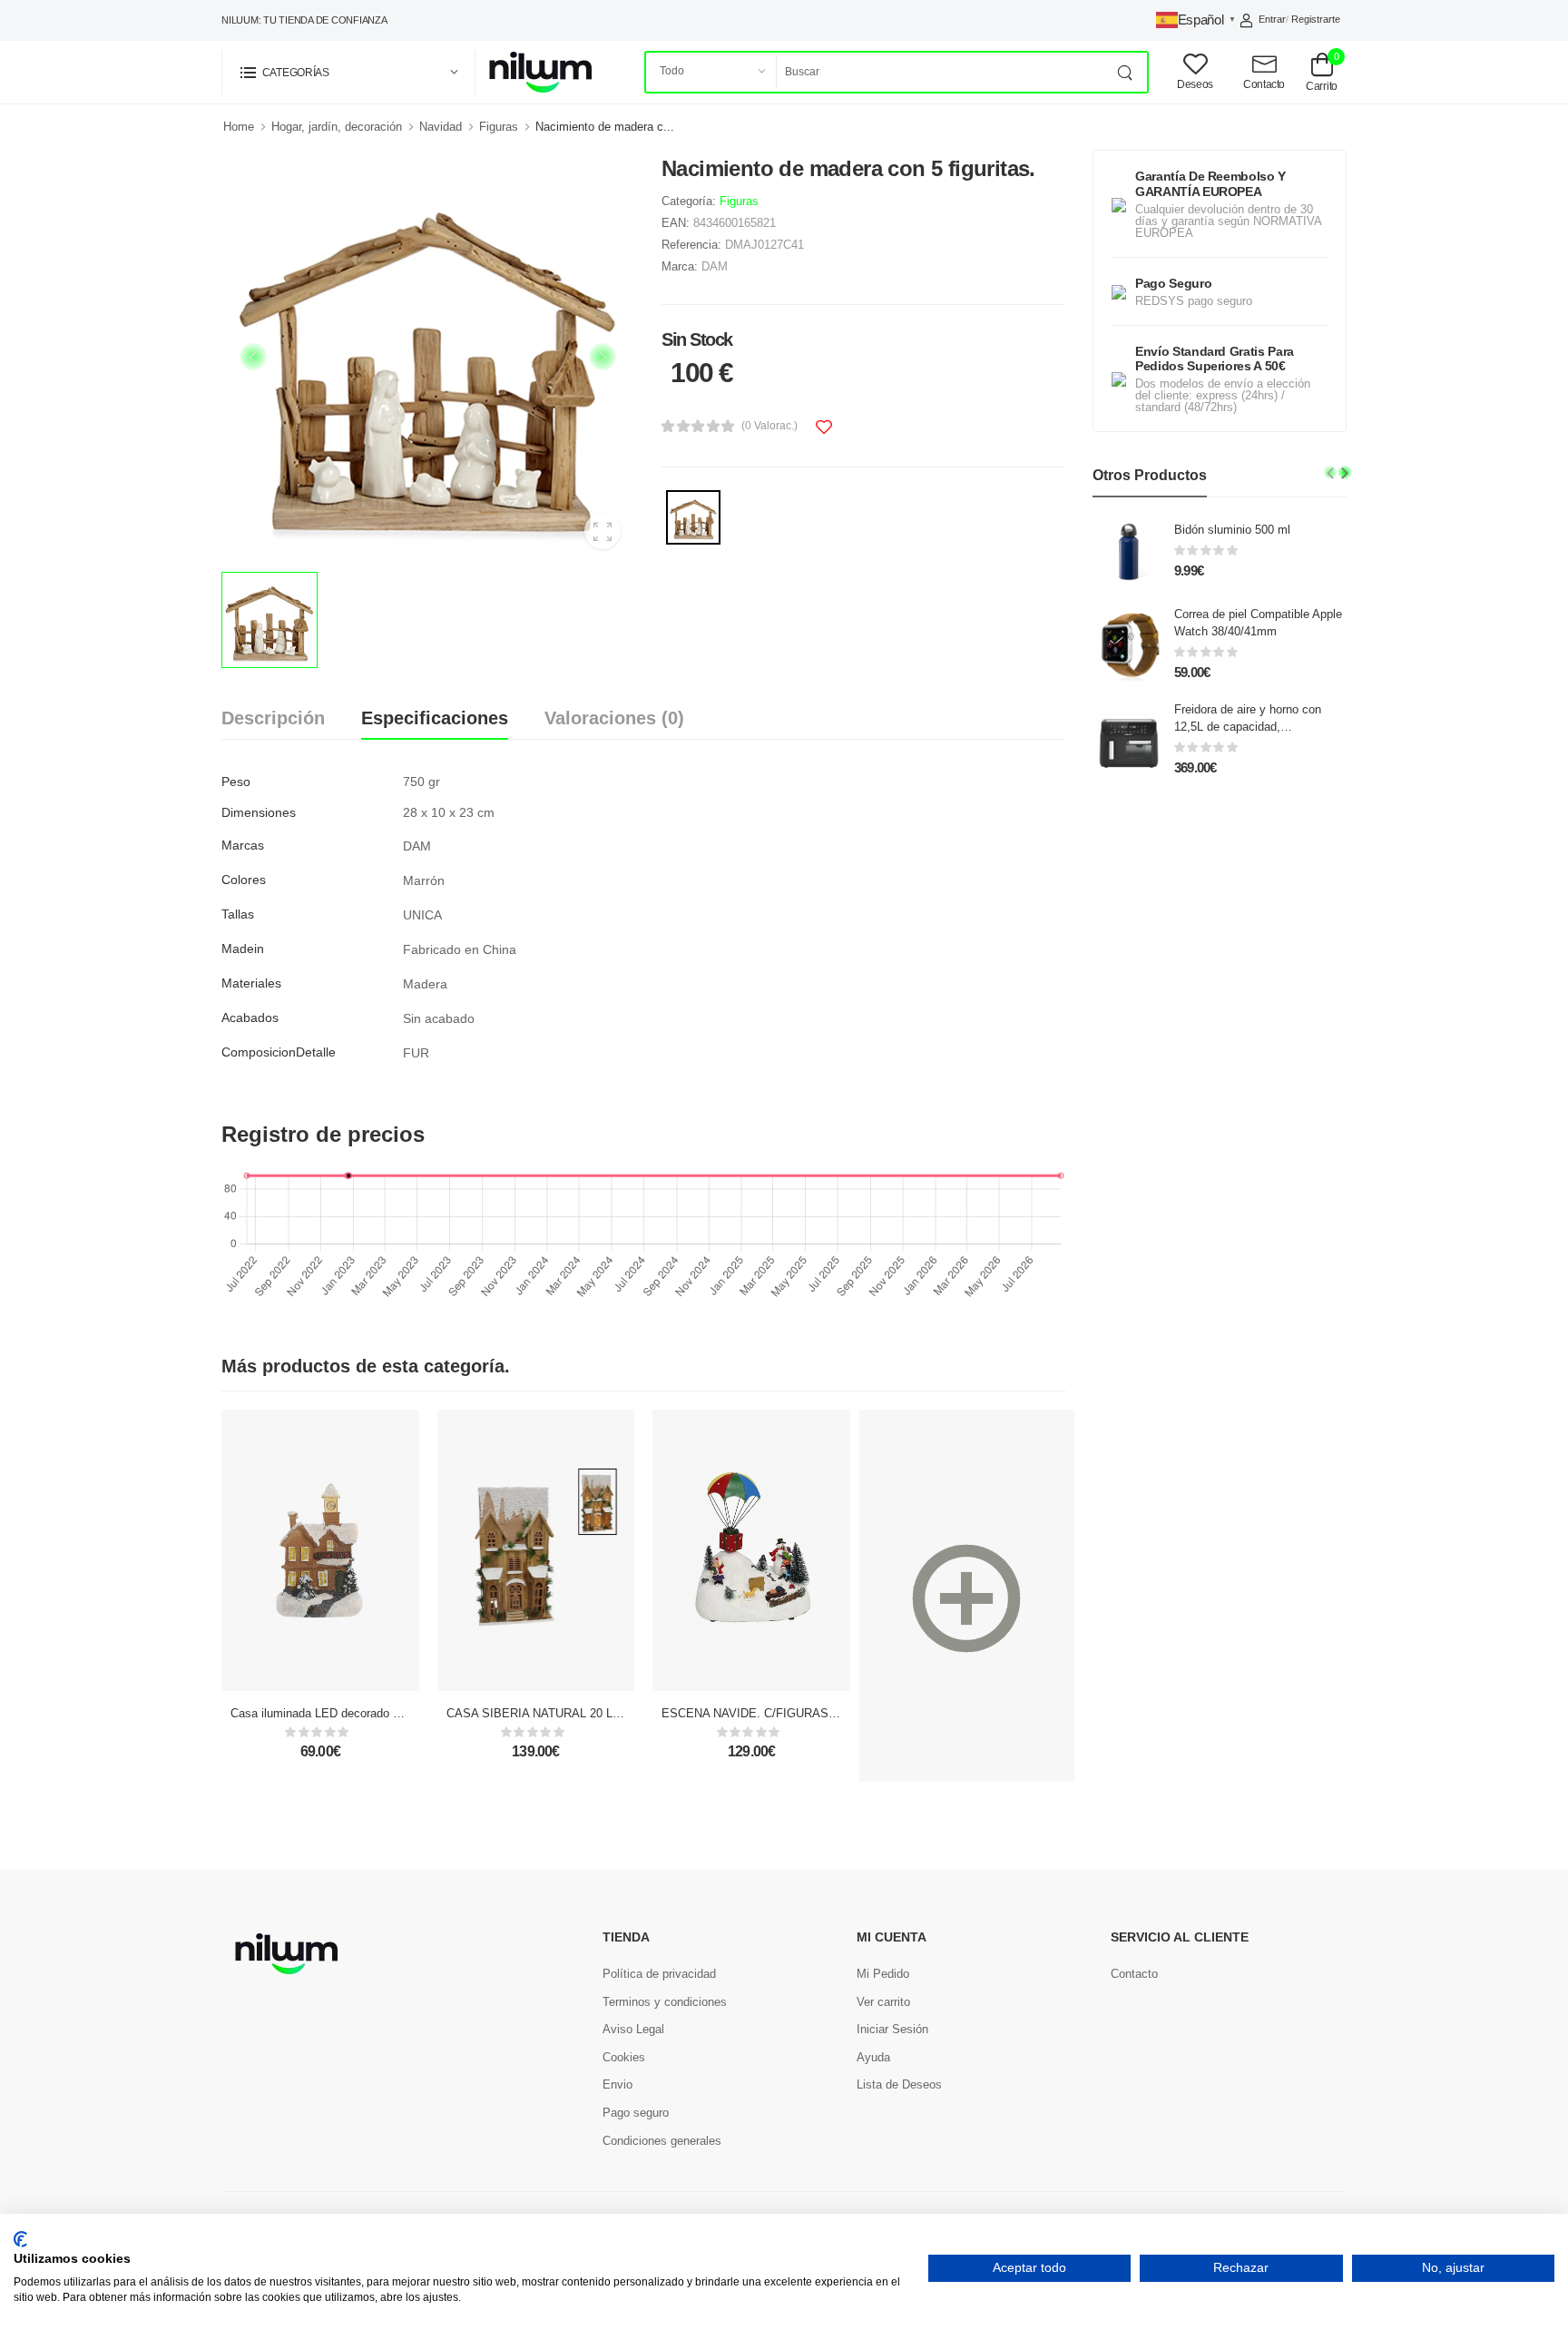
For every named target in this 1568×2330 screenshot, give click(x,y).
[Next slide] (1345, 472)
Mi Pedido (883, 1974)
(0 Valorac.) (769, 426)
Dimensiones (259, 812)
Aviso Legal (633, 2029)
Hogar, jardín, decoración (337, 127)
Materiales (251, 983)
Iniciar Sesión (892, 2029)
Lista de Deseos (899, 2084)
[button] (348, 72)
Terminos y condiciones (665, 2002)
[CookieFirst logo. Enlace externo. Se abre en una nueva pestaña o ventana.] (20, 2239)
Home (239, 127)
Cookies (624, 2057)
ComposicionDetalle (279, 1052)
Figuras (499, 127)
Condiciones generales (662, 2141)
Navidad (441, 127)
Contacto (1134, 1974)
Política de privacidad (659, 1974)
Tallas (238, 914)
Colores (244, 880)
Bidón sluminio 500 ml (1232, 530)
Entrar (1272, 19)
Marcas (243, 845)
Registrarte (1316, 19)
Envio (617, 2084)
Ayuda (873, 2057)
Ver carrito (883, 2002)
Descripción (273, 718)
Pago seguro (636, 2113)
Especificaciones (435, 718)
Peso (236, 782)
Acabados (250, 1018)
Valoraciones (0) (614, 718)
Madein (243, 949)
